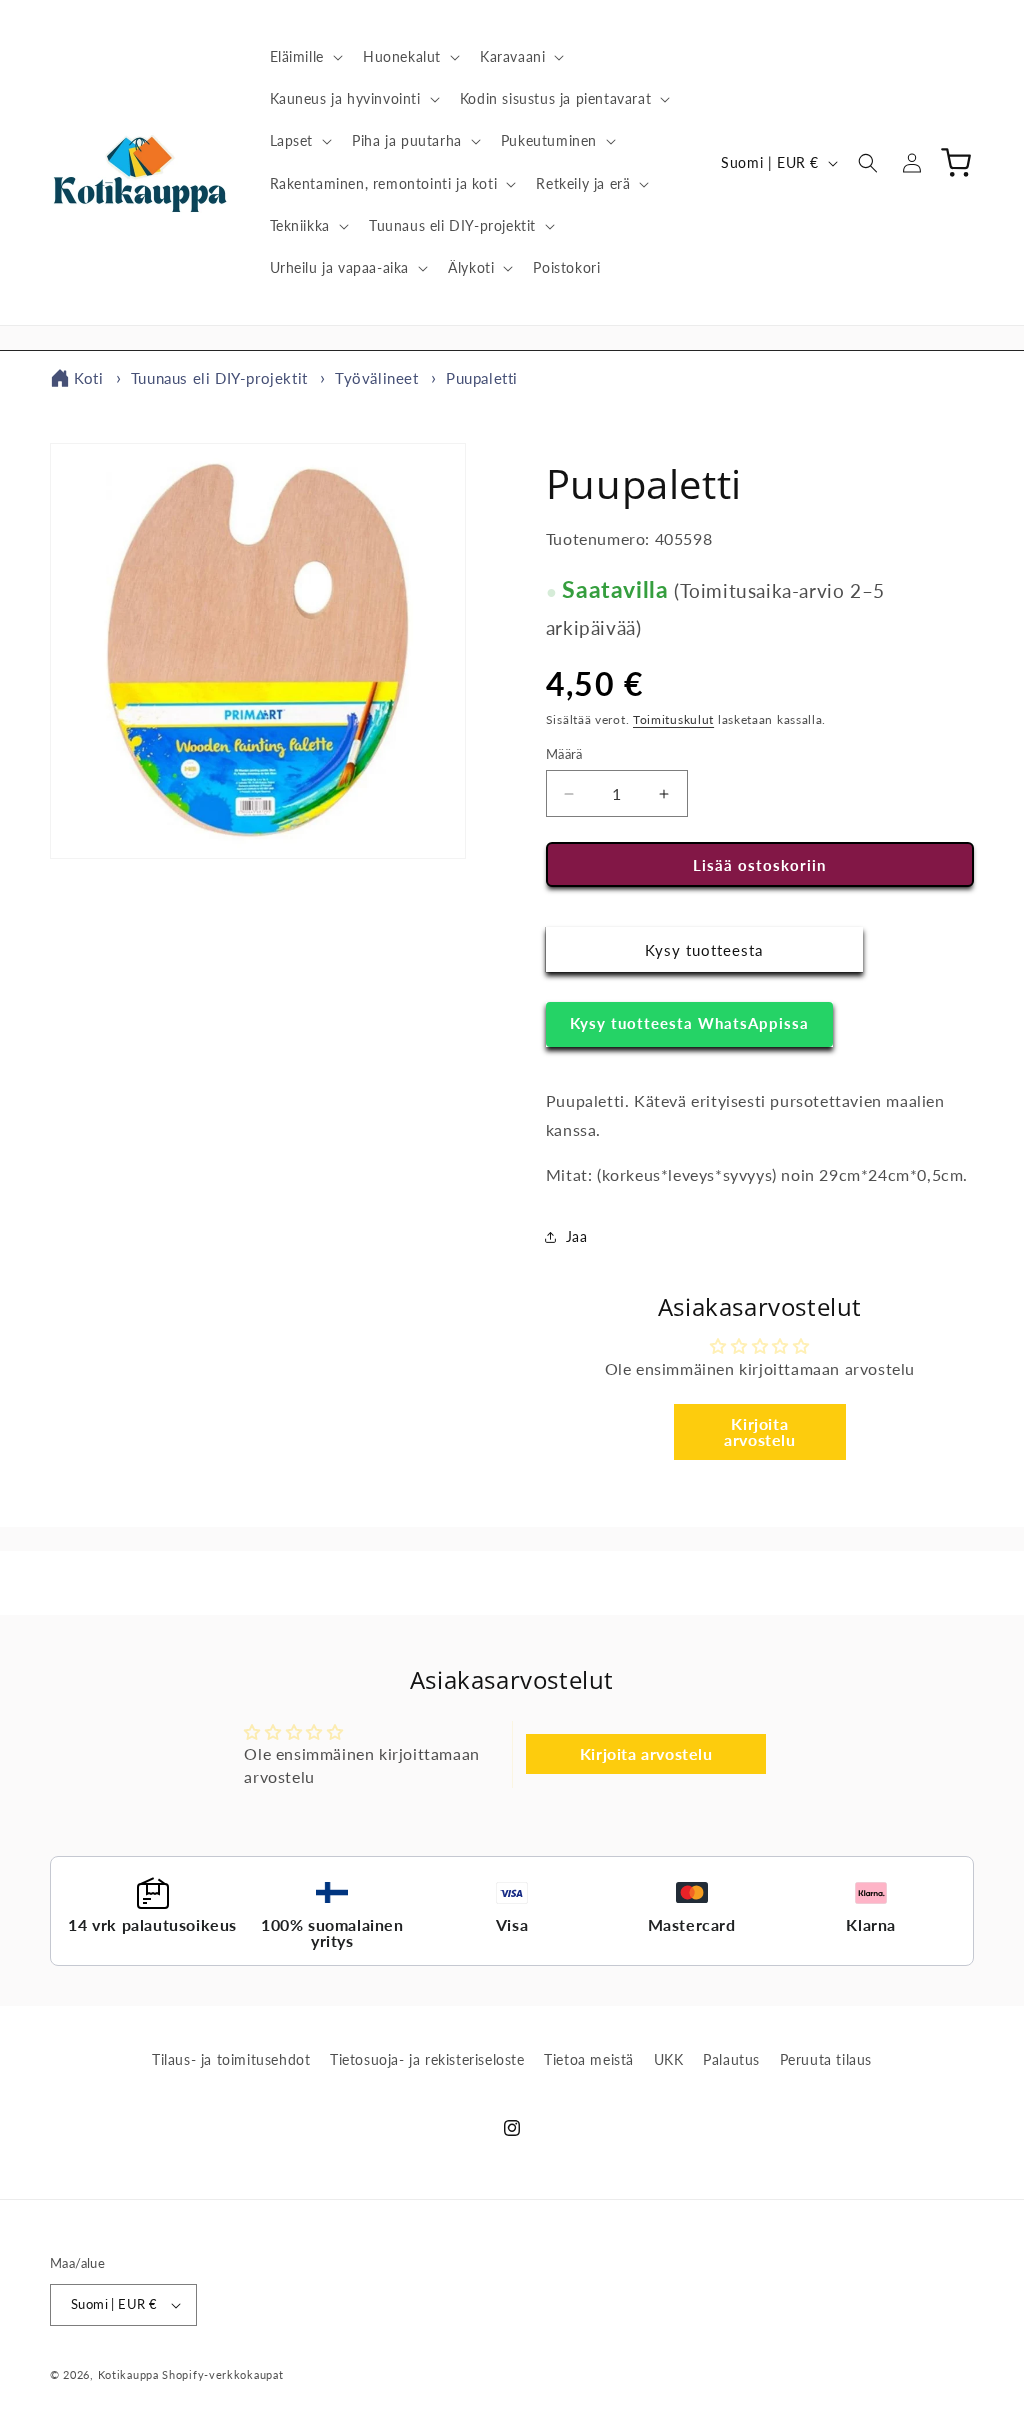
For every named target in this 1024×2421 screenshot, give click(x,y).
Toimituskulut (673, 719)
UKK (669, 2059)
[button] (304, 57)
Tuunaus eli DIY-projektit (219, 378)
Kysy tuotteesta (704, 950)
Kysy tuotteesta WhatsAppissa (689, 1023)
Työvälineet (377, 378)
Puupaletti (482, 378)
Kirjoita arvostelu (759, 1431)
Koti (88, 378)
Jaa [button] (577, 1236)
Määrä (564, 754)
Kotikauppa (128, 2374)
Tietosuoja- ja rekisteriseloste (427, 2059)
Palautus (731, 2059)
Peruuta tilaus (826, 2059)
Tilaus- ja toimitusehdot (231, 2059)
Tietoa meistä (589, 2059)
